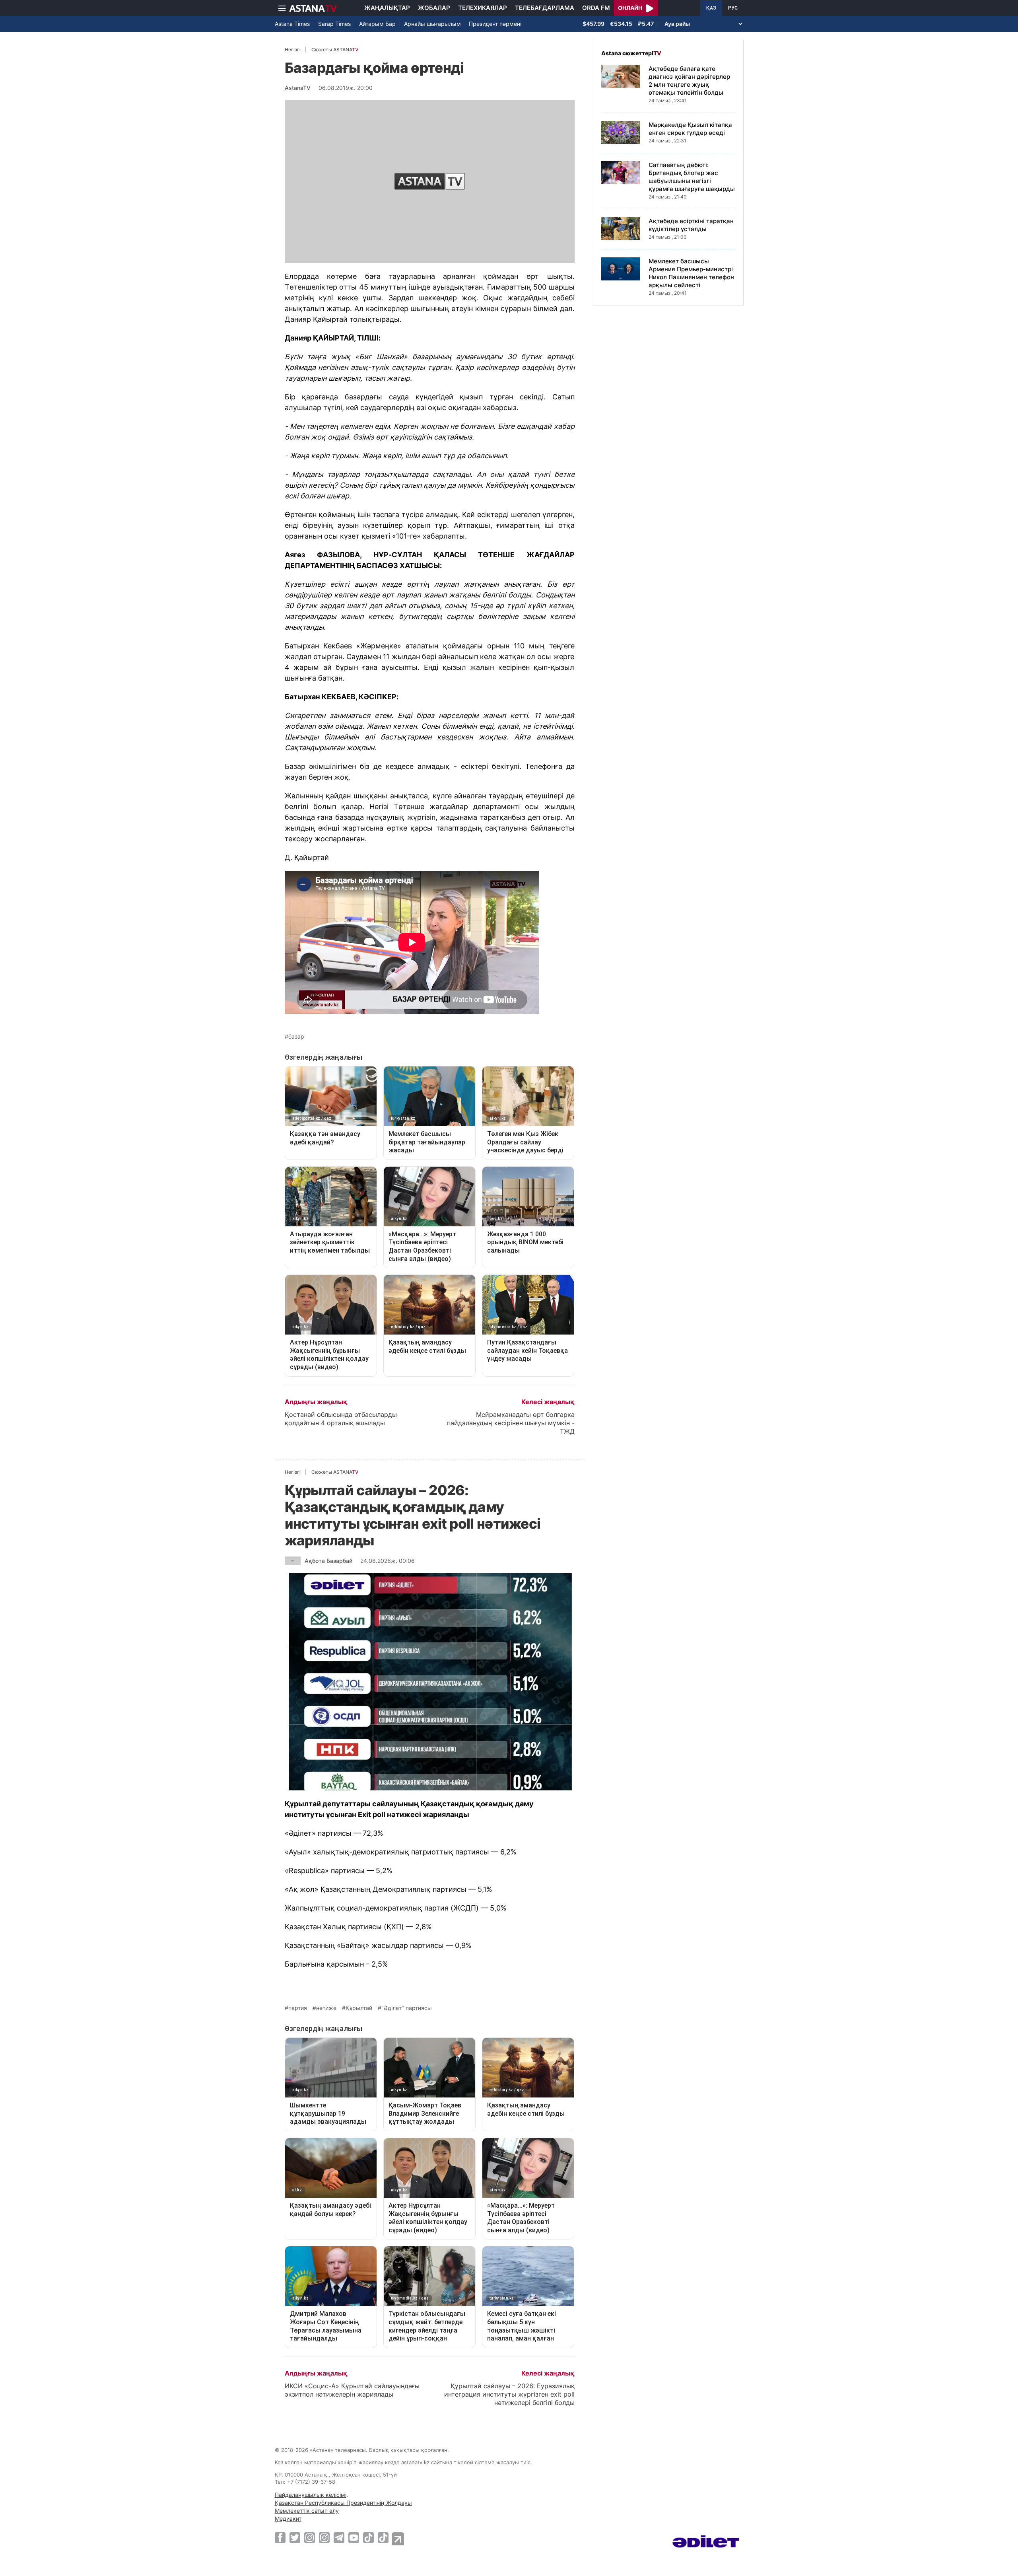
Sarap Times (334, 24)
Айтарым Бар (377, 24)
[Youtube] (354, 2537)
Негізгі (293, 50)
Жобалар (434, 8)
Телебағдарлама (545, 8)
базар (296, 1037)
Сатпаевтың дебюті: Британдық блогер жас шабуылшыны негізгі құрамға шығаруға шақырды (692, 177)
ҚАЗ (711, 8)
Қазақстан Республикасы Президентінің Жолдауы (343, 2503)
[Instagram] (310, 2537)
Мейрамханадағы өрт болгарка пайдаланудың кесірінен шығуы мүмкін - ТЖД (511, 1423)
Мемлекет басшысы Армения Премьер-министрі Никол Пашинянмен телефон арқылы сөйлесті (691, 273)
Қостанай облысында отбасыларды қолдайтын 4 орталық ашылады (341, 1419)
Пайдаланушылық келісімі (311, 2495)
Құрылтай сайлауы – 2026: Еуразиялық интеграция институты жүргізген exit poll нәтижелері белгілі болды (509, 2394)
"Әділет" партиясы (407, 2008)
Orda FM (596, 8)
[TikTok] (368, 2538)
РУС (733, 8)
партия (298, 2008)
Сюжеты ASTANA (335, 50)
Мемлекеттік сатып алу (307, 2511)
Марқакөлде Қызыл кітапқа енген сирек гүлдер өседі (690, 129)
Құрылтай (359, 2008)
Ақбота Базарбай (328, 1561)
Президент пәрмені (495, 24)
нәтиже (326, 2008)
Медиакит (288, 2519)
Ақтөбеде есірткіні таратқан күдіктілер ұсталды (691, 225)
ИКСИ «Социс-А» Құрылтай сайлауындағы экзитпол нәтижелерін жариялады (352, 2390)
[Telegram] (339, 2537)
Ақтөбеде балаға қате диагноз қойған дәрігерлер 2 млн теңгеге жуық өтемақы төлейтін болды (689, 81)
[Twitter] (295, 2537)
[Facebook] (280, 2537)
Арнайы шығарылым (432, 24)
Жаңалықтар (387, 8)
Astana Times (292, 24)
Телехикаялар (483, 8)
